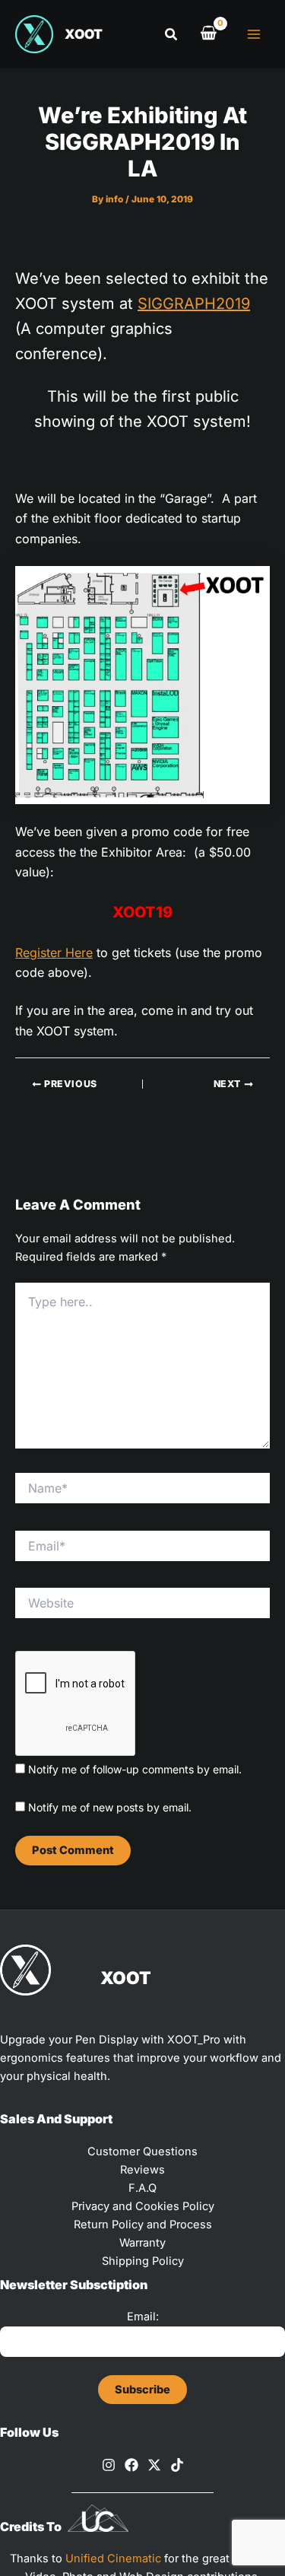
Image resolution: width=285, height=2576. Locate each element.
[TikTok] (177, 2465)
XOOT (84, 34)
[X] (154, 2465)
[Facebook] (131, 2465)
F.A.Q (142, 2188)
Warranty (142, 2243)
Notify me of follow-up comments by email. (135, 1769)
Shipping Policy (143, 2261)
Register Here (54, 952)
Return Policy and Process (143, 2225)
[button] (172, 35)
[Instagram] (109, 2465)
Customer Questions (142, 2151)
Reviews (142, 2170)
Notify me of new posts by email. (110, 1807)
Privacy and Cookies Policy (143, 2206)
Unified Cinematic (113, 2559)
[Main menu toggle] (254, 34)
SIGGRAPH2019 (194, 304)
